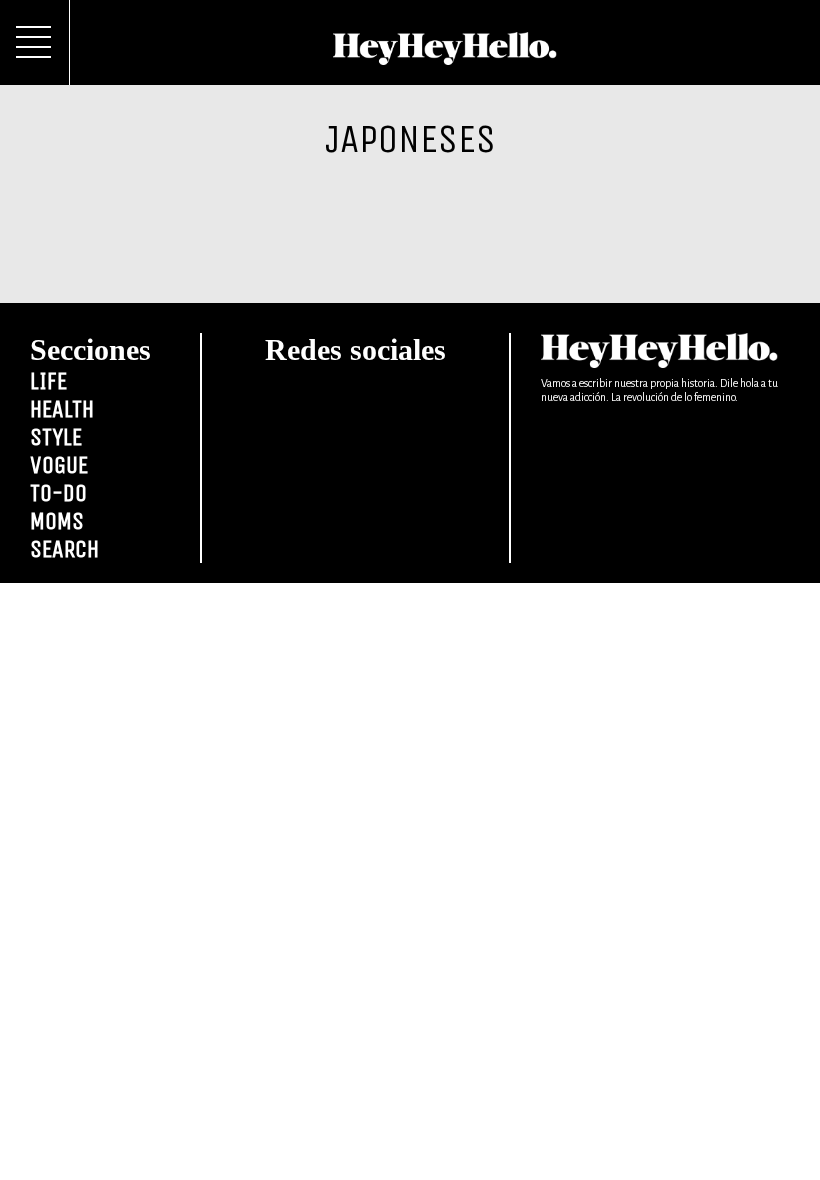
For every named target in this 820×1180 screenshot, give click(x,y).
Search (64, 549)
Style (56, 437)
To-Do (58, 493)
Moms (57, 521)
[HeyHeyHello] (445, 54)
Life (48, 381)
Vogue (59, 465)
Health (62, 409)
